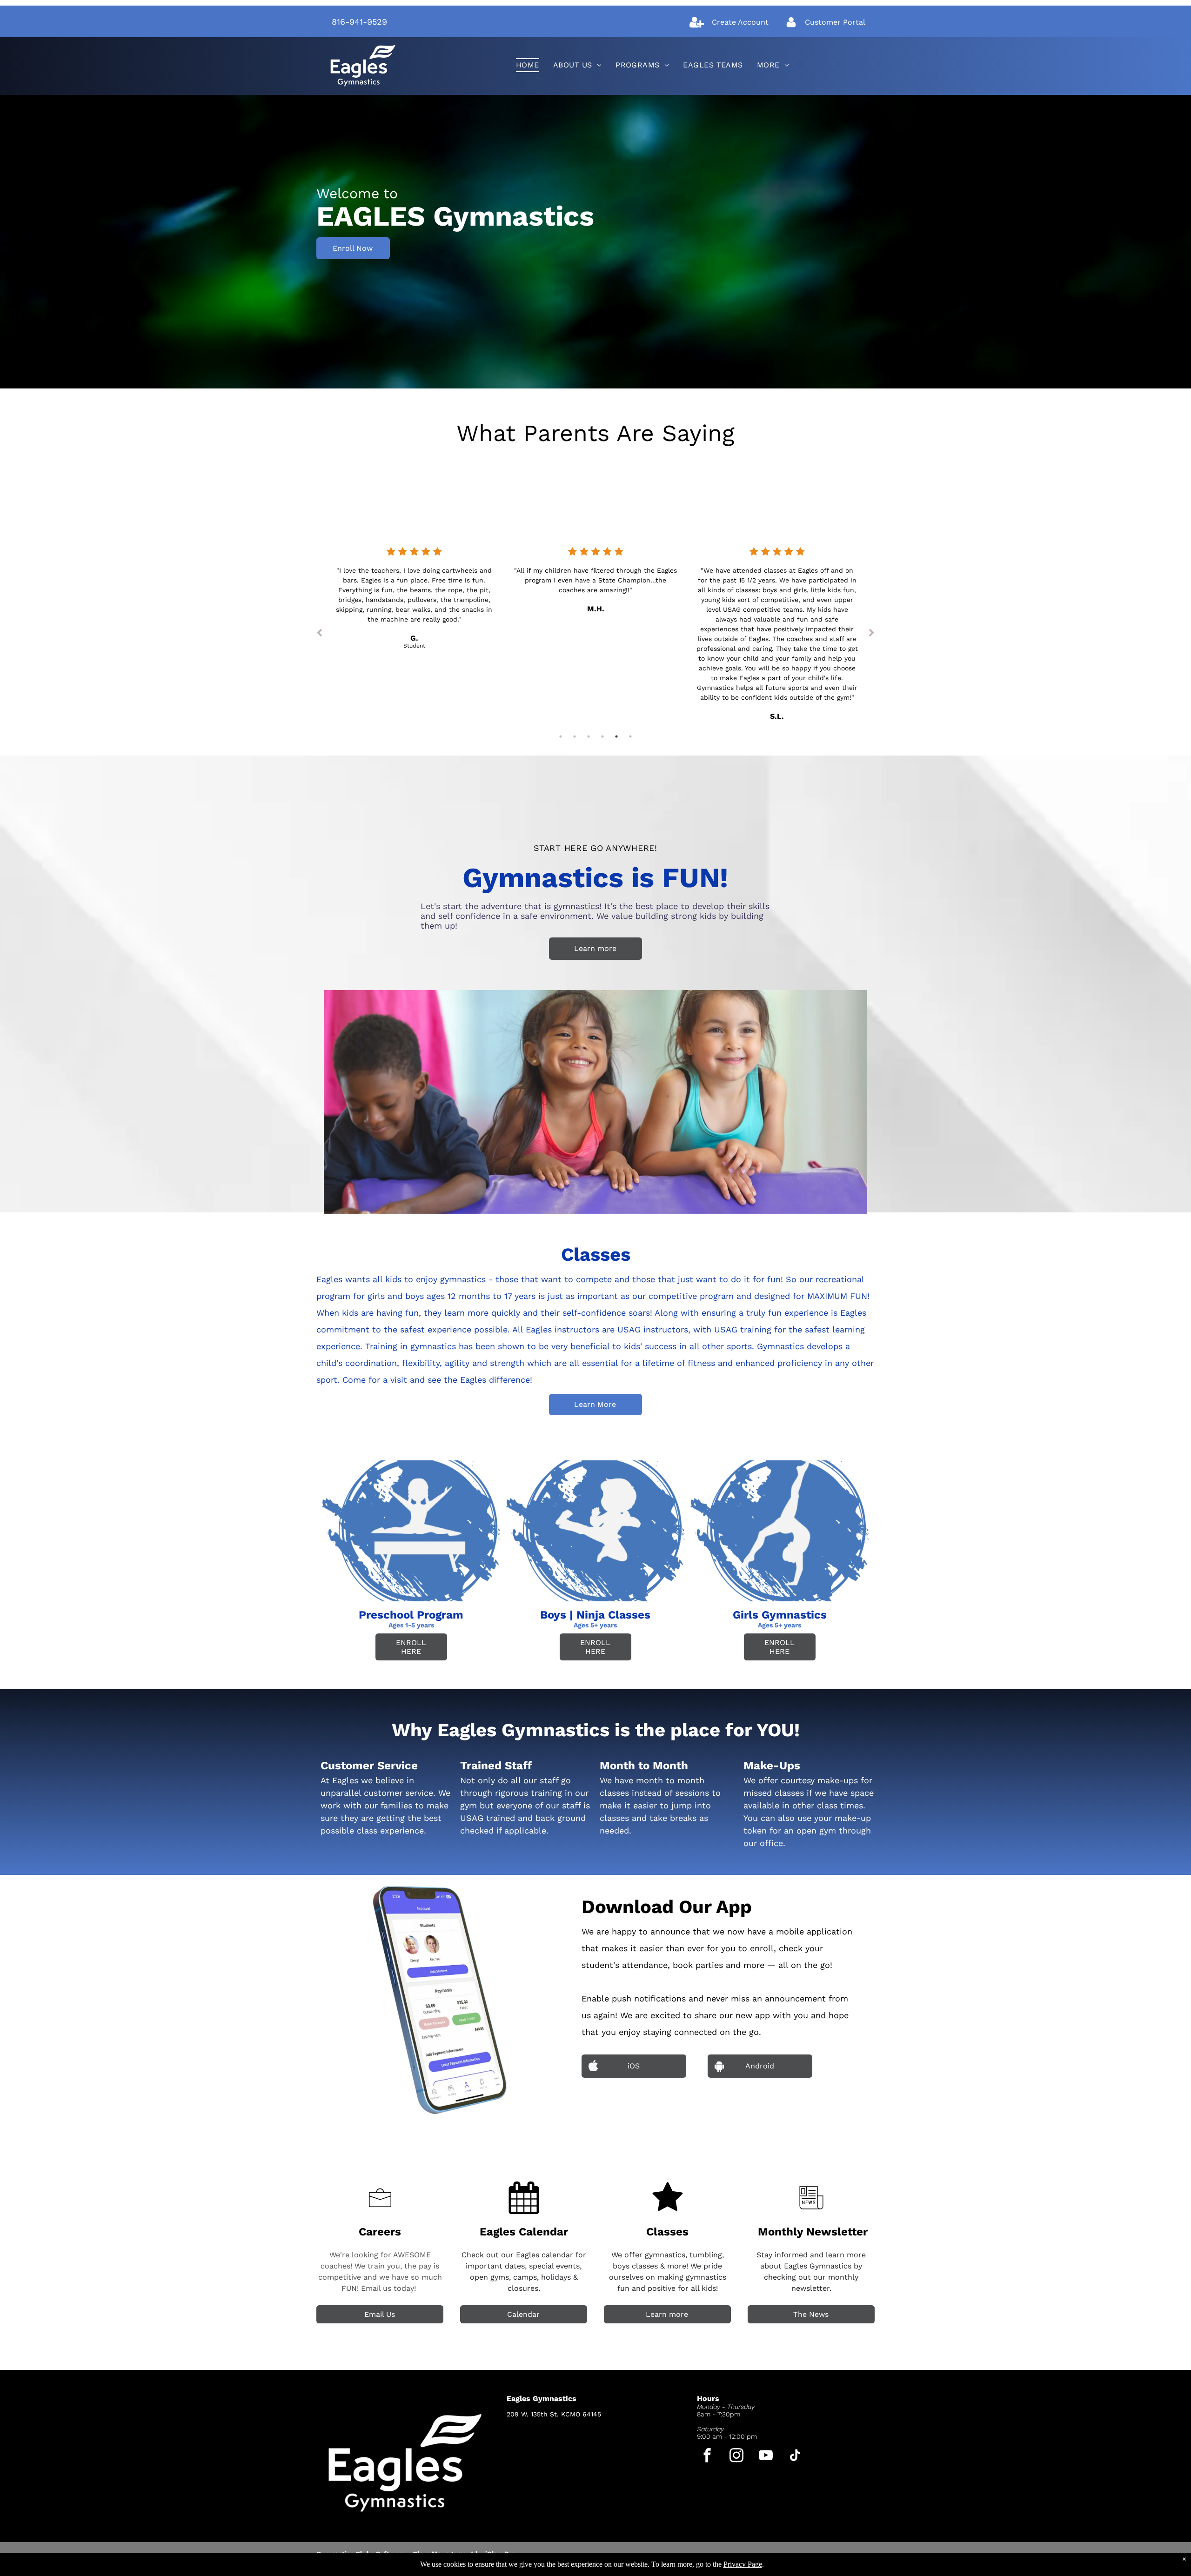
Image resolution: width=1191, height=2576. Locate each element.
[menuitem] (528, 65)
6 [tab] (630, 736)
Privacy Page (743, 2564)
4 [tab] (602, 736)
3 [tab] (589, 736)
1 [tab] (561, 736)
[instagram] (737, 2456)
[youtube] (766, 2456)
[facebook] (707, 2456)
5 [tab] (616, 736)
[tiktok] (795, 2456)
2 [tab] (575, 736)
